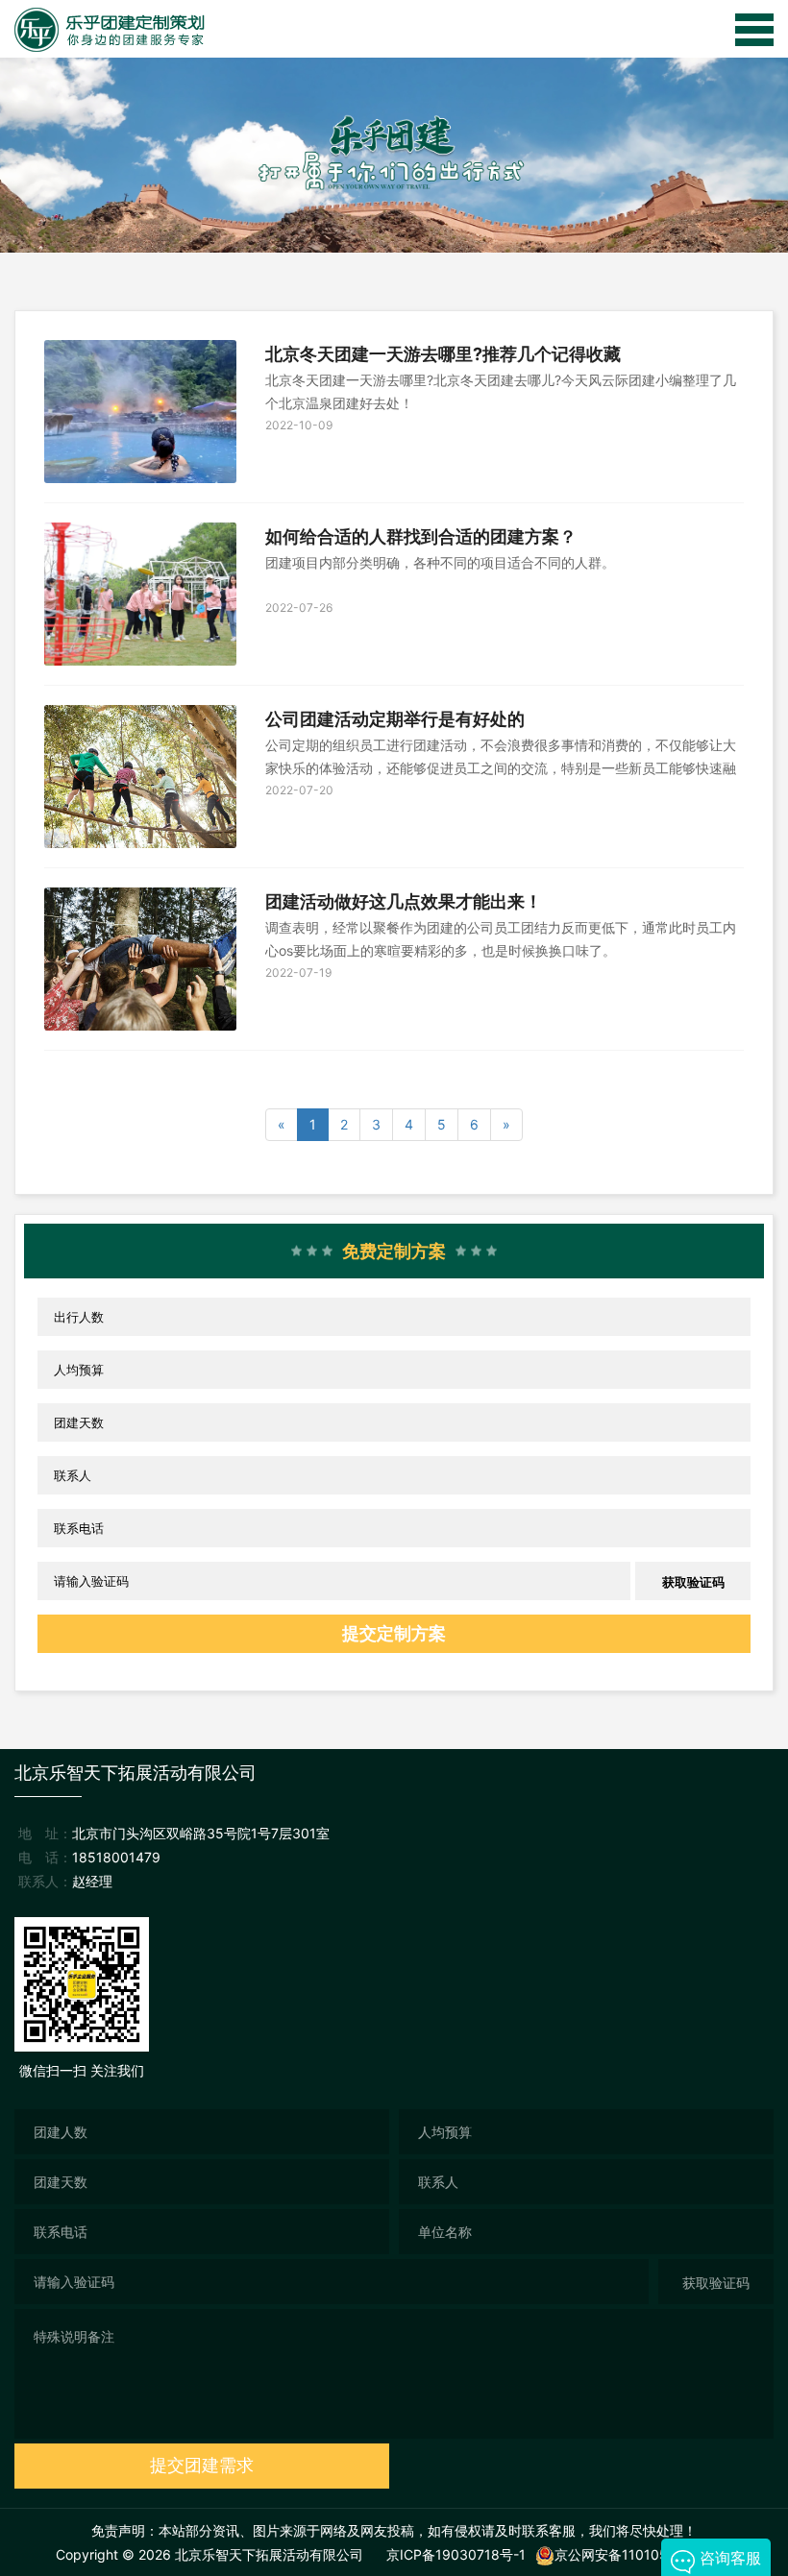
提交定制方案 (394, 1633)
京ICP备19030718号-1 (456, 2554)
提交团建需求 (202, 2465)
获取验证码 (693, 1582)
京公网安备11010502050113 (643, 2554)
